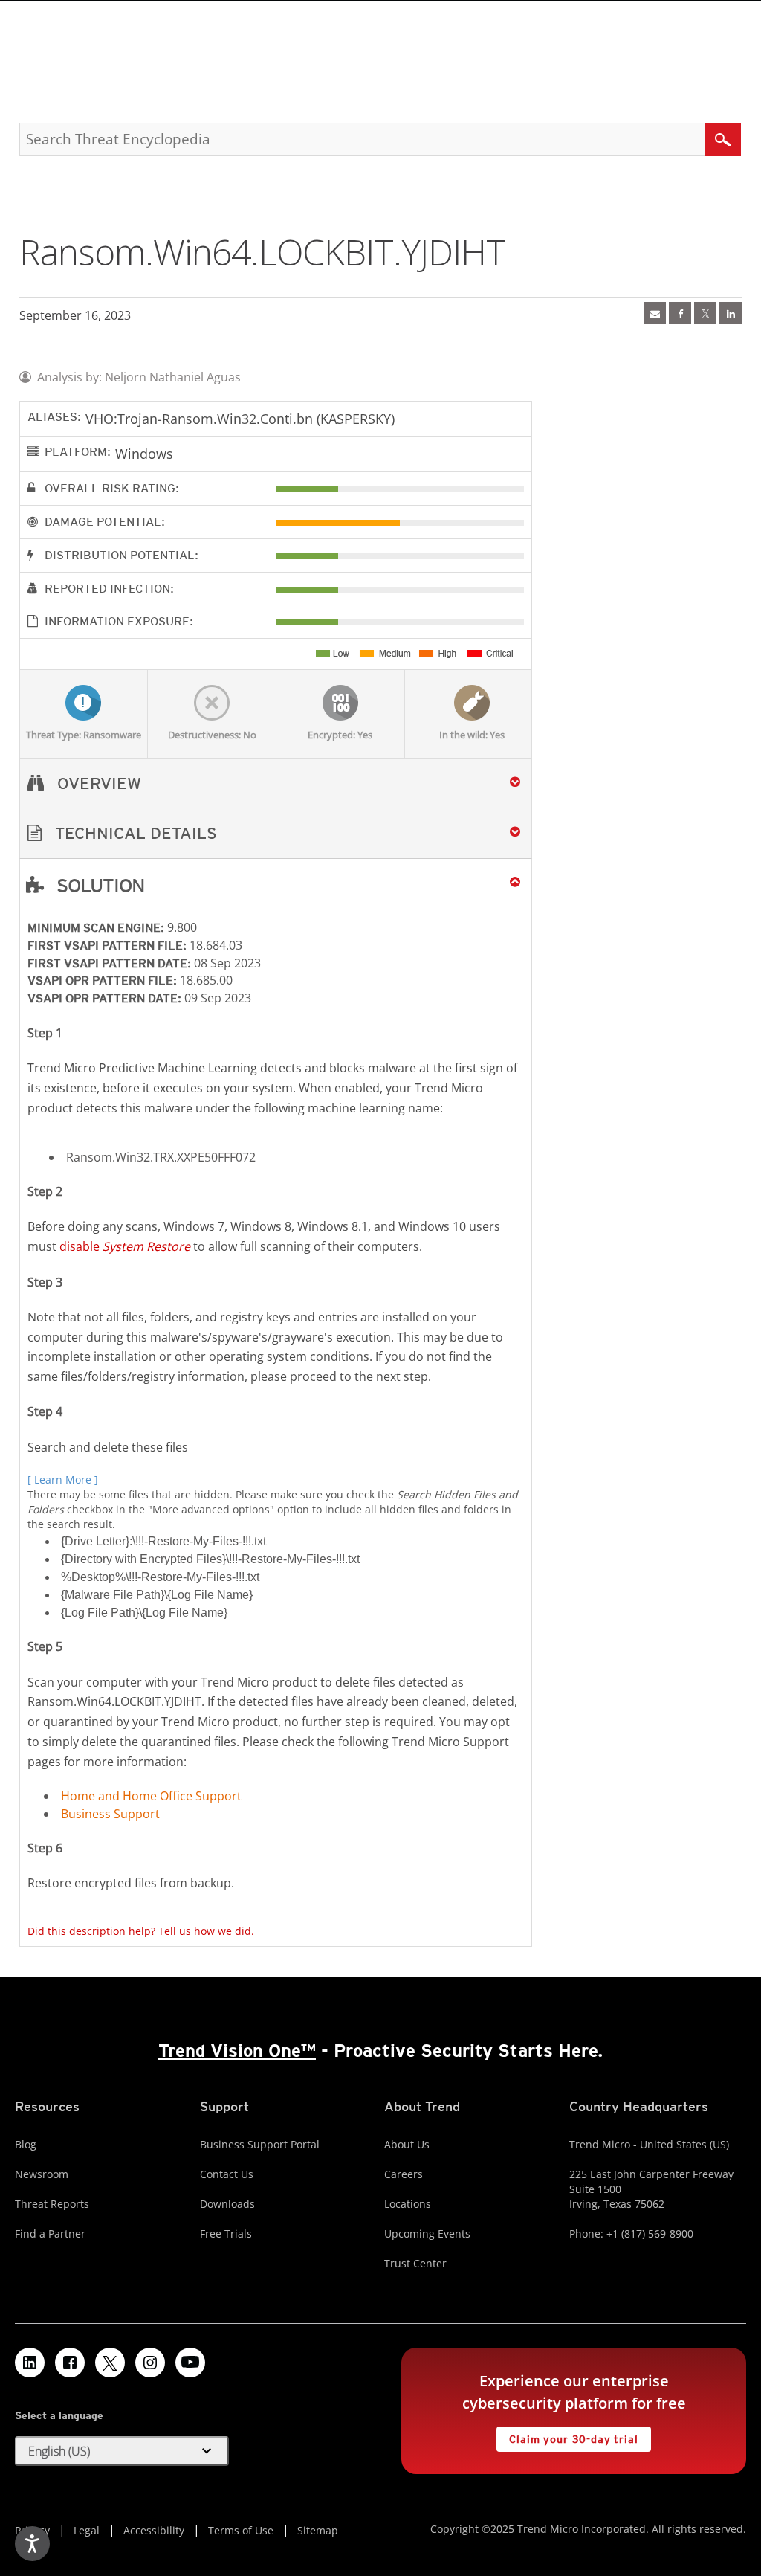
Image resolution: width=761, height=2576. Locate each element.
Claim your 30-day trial (567, 2436)
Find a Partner (50, 2234)
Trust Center (415, 2263)
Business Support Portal (260, 2144)
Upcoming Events (427, 2234)
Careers (404, 2174)
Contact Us (227, 2174)
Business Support (110, 1814)
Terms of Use (241, 2530)
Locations (408, 2204)
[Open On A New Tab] (705, 313)
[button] (276, 833)
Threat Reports (52, 2204)
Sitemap (318, 2530)
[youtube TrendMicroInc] (190, 2363)
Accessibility (154, 2530)
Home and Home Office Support (151, 1796)
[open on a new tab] (110, 2363)
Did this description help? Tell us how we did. (141, 1931)
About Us (407, 2144)
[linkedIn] (731, 313)
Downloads (227, 2204)
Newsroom (42, 2174)
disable (125, 1246)
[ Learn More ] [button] (63, 1479)
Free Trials (226, 2234)
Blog (26, 2144)
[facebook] (680, 313)
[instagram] (150, 2363)
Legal (87, 2530)
